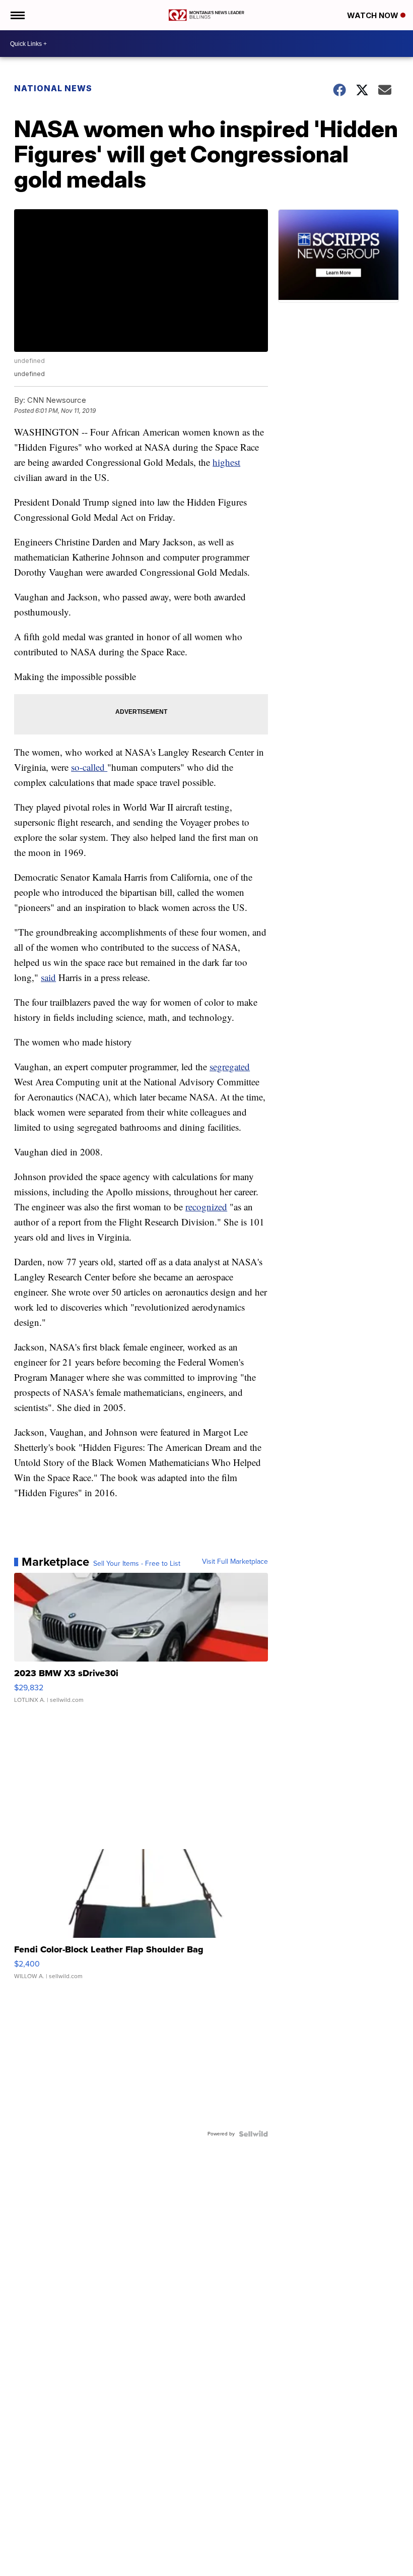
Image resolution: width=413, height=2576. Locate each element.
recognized (206, 1207)
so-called (89, 767)
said (48, 977)
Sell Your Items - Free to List (137, 1564)
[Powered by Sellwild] (253, 2134)
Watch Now (374, 15)
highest (226, 462)
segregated (230, 1066)
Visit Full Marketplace (235, 1562)
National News (53, 88)
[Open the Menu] (17, 15)
